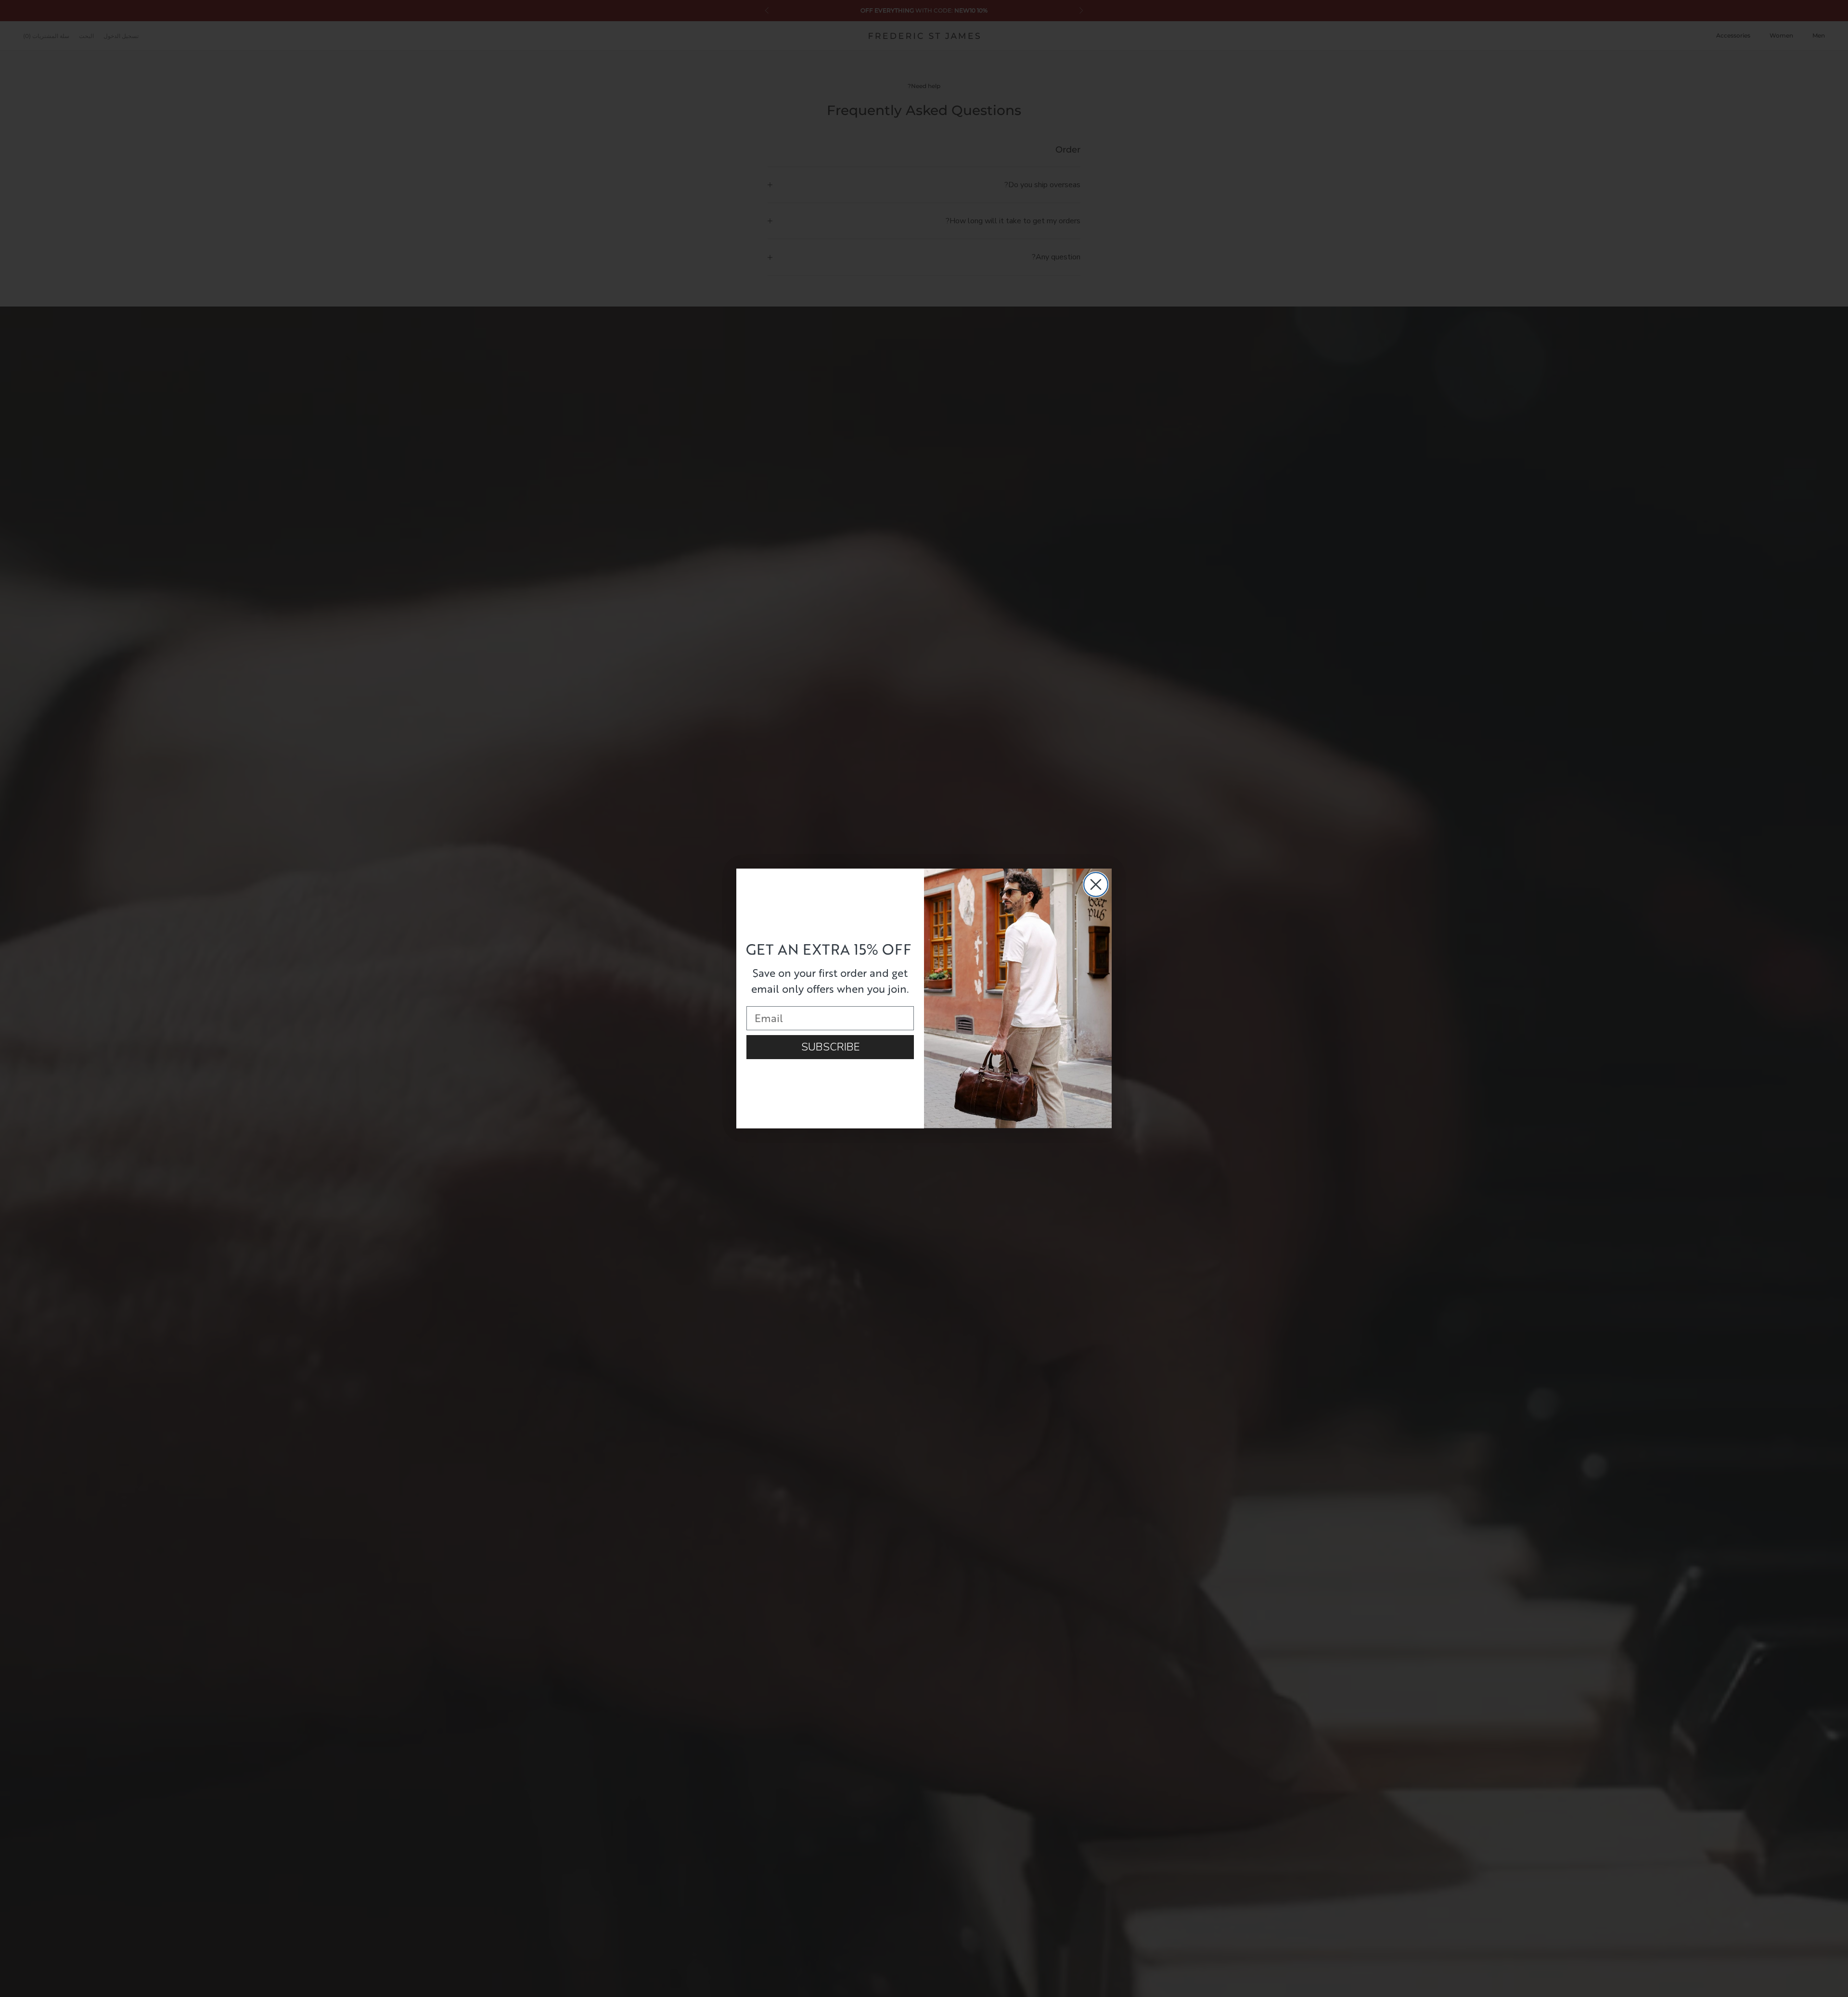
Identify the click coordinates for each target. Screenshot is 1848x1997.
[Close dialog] (1096, 884)
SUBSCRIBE (830, 1047)
